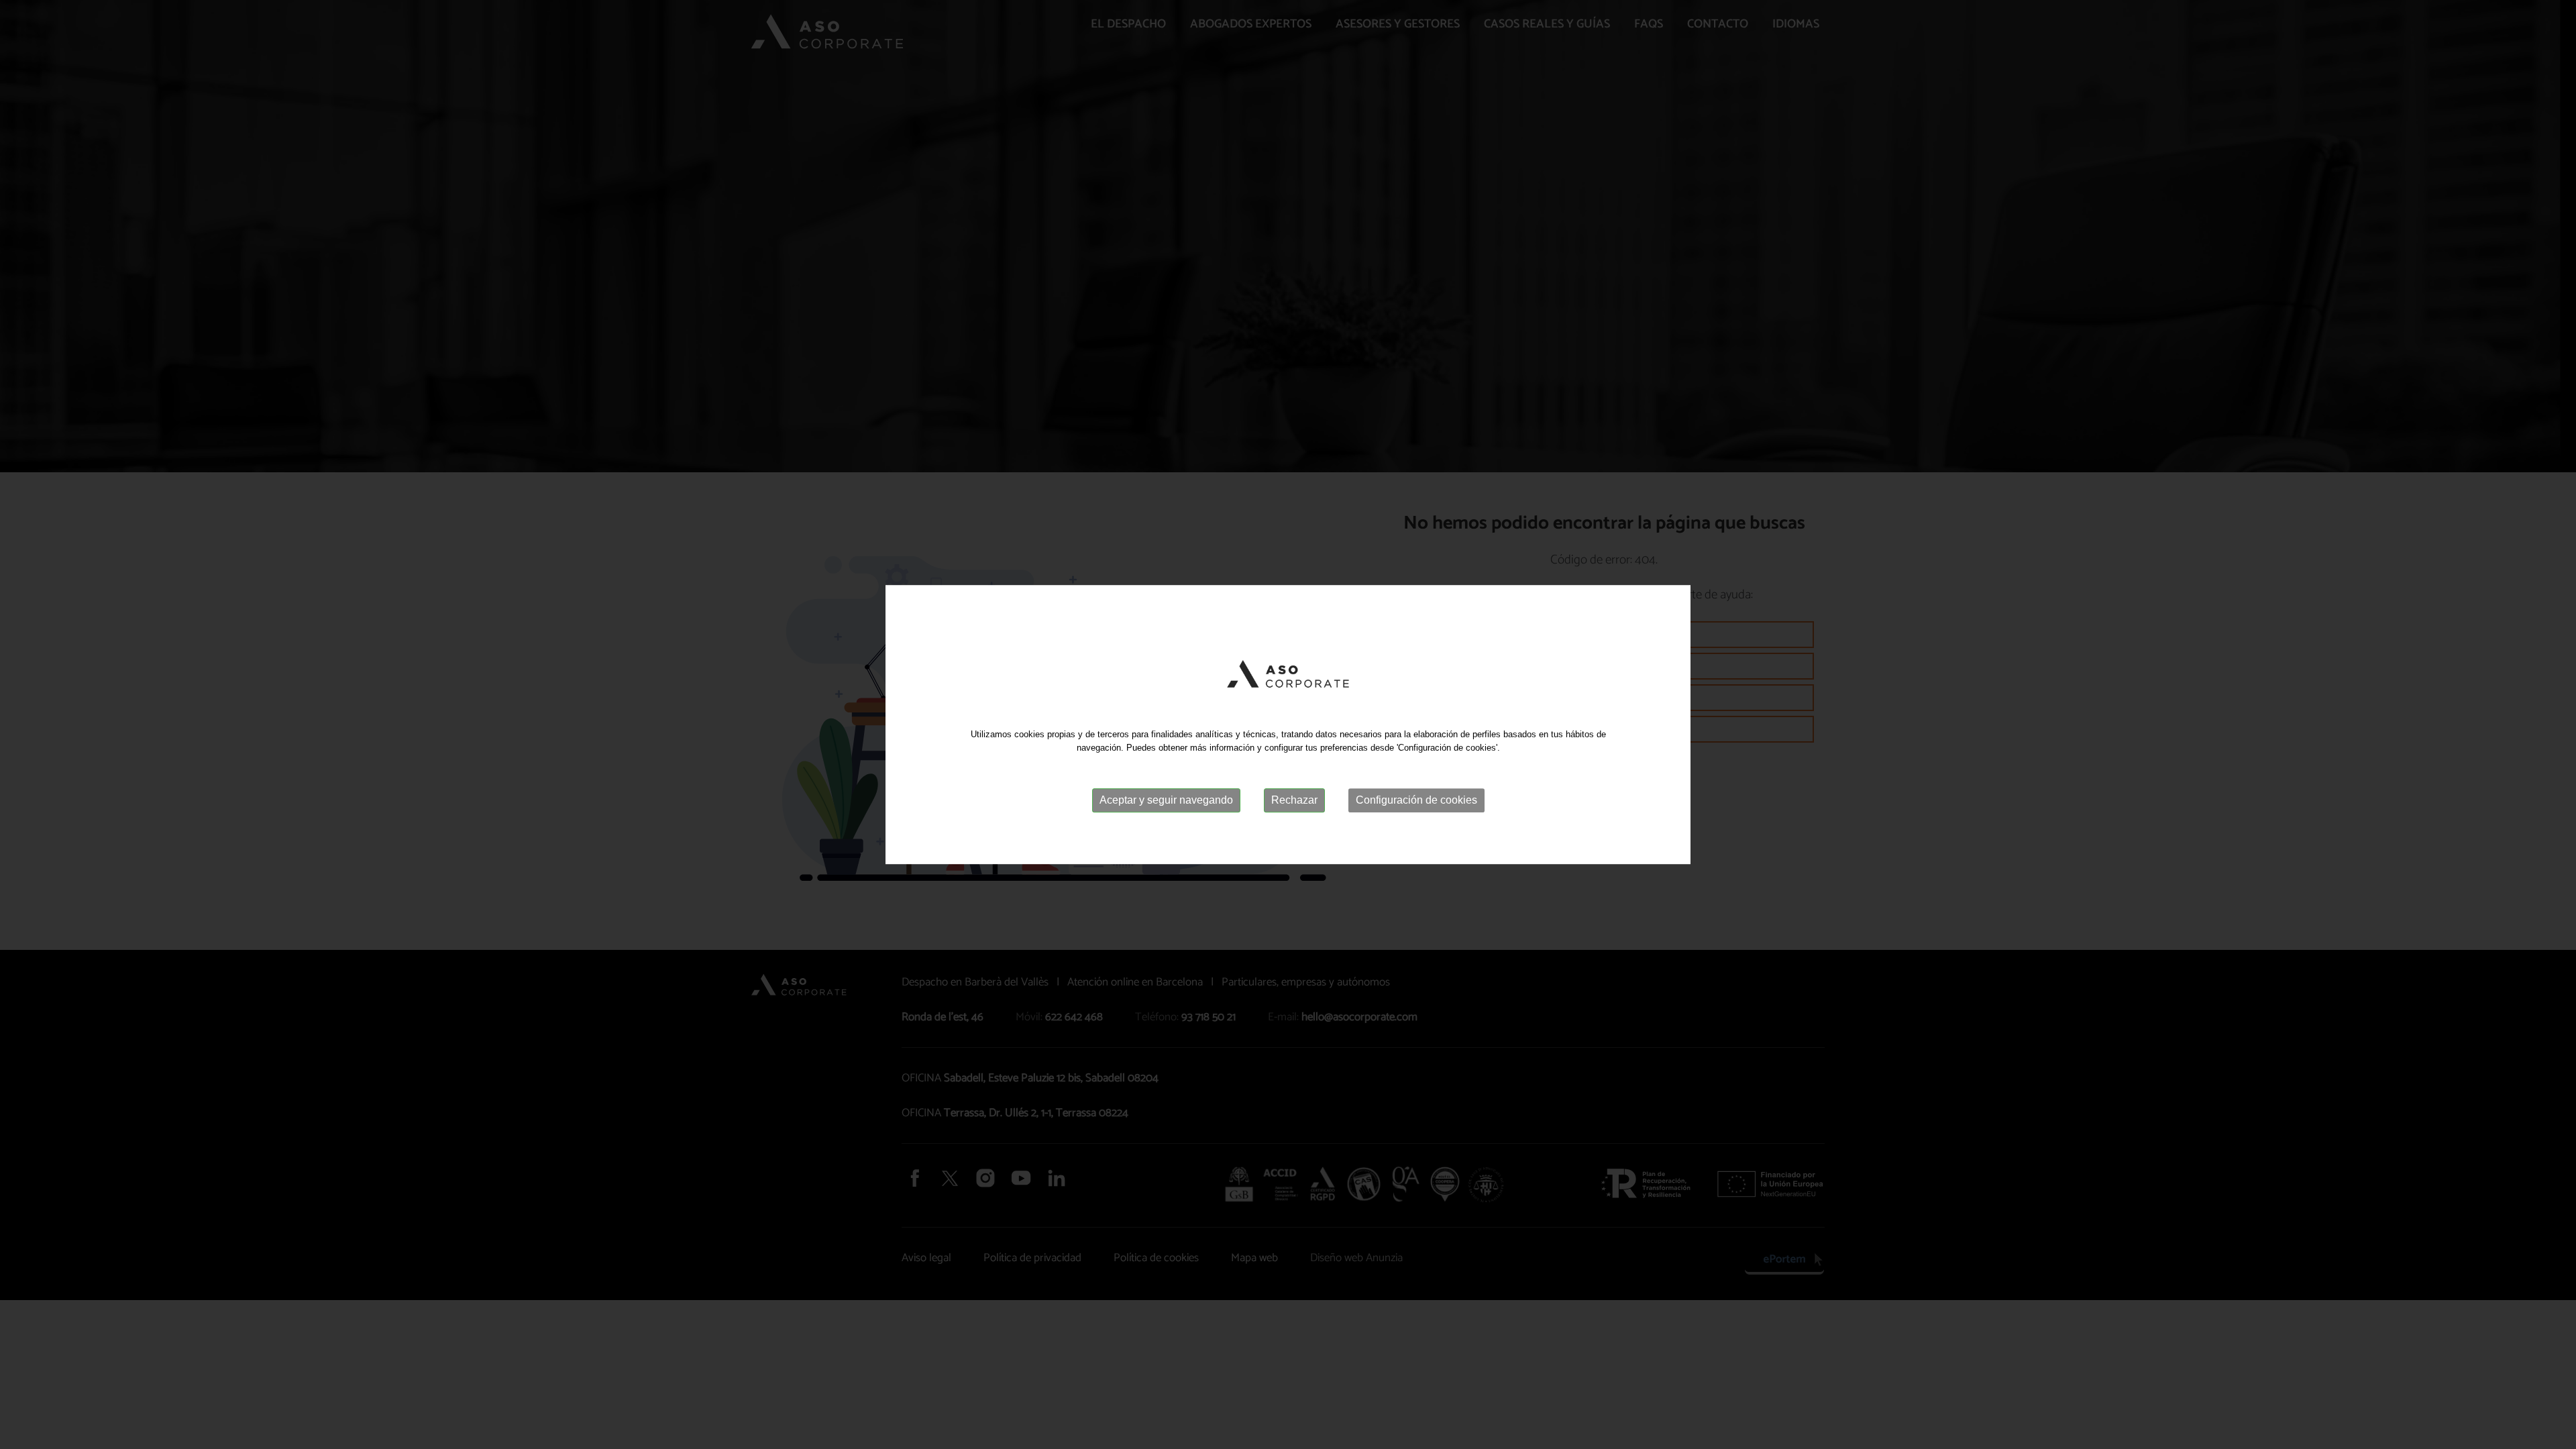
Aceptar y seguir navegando (1166, 800)
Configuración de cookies (1416, 800)
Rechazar (1294, 800)
